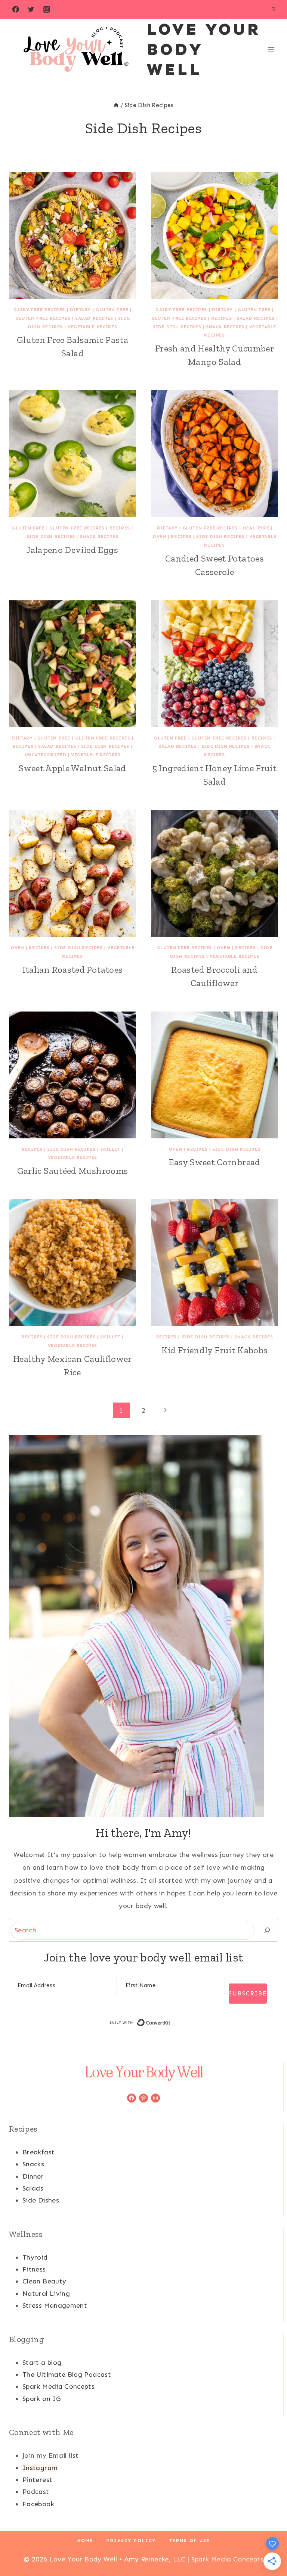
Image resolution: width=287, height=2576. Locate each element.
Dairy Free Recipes (39, 310)
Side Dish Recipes (177, 327)
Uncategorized (46, 755)
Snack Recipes (225, 327)
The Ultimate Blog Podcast (67, 2375)
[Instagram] (47, 9)
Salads (33, 2188)
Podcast (36, 2492)
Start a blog (42, 2363)
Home (85, 2541)
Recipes (221, 318)
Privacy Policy (131, 2541)
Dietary (80, 310)
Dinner (33, 2176)
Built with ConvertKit (171, 2023)
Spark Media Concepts (58, 2386)
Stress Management (55, 2305)
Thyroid (35, 2257)
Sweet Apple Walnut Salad (72, 768)
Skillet (110, 1149)
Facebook (38, 2504)
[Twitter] (31, 9)
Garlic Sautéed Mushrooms (73, 1171)
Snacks (33, 2164)
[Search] (267, 1930)
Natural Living (46, 2294)
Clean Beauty (44, 2281)
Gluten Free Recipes (43, 318)
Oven (159, 537)
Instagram (40, 2468)
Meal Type (256, 528)
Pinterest (37, 2480)
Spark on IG (41, 2399)
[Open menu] (271, 49)
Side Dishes (41, 2200)
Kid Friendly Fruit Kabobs (215, 1350)
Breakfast (38, 2152)
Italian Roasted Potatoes (73, 970)
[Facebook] (16, 9)
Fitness (34, 2269)
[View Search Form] (274, 9)
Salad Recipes (94, 318)
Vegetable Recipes (92, 327)
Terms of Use (190, 2541)
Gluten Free (112, 310)
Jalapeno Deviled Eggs (72, 550)
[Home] (116, 105)
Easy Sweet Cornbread (214, 1162)
